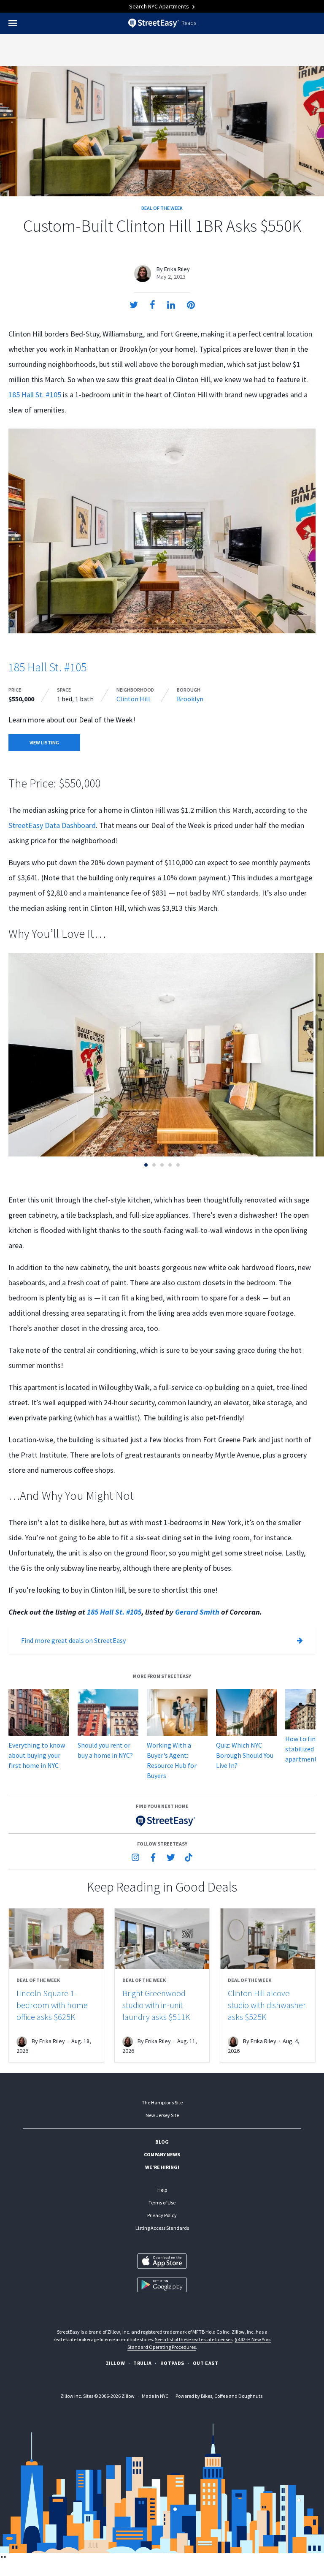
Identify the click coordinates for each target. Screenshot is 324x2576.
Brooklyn (190, 699)
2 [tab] (154, 1168)
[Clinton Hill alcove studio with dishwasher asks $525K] (268, 1939)
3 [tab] (162, 1168)
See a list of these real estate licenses (194, 2339)
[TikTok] (189, 1857)
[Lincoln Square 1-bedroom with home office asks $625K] (56, 1939)
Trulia (143, 2363)
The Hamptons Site (162, 2102)
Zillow (116, 2363)
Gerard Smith (197, 1612)
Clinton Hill (133, 699)
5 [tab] (178, 1168)
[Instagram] (135, 1857)
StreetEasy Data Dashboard (52, 825)
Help (162, 2190)
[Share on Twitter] (134, 305)
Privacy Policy (162, 2215)
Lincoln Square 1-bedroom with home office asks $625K (52, 2005)
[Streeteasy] (162, 1821)
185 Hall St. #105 (35, 395)
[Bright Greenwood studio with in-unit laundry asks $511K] (162, 1939)
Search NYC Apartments (160, 6)
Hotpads (172, 2363)
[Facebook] (153, 1857)
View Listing (44, 742)
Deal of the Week (162, 208)
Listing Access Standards (162, 2228)
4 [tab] (170, 1168)
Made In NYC (155, 2396)
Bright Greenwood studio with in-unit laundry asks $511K (156, 2005)
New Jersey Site (162, 2115)
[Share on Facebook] (153, 305)
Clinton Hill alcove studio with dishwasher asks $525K (267, 2005)
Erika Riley (177, 269)
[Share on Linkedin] (171, 305)
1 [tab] (146, 1168)
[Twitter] (171, 1857)
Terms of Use (162, 2203)
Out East (206, 2363)
